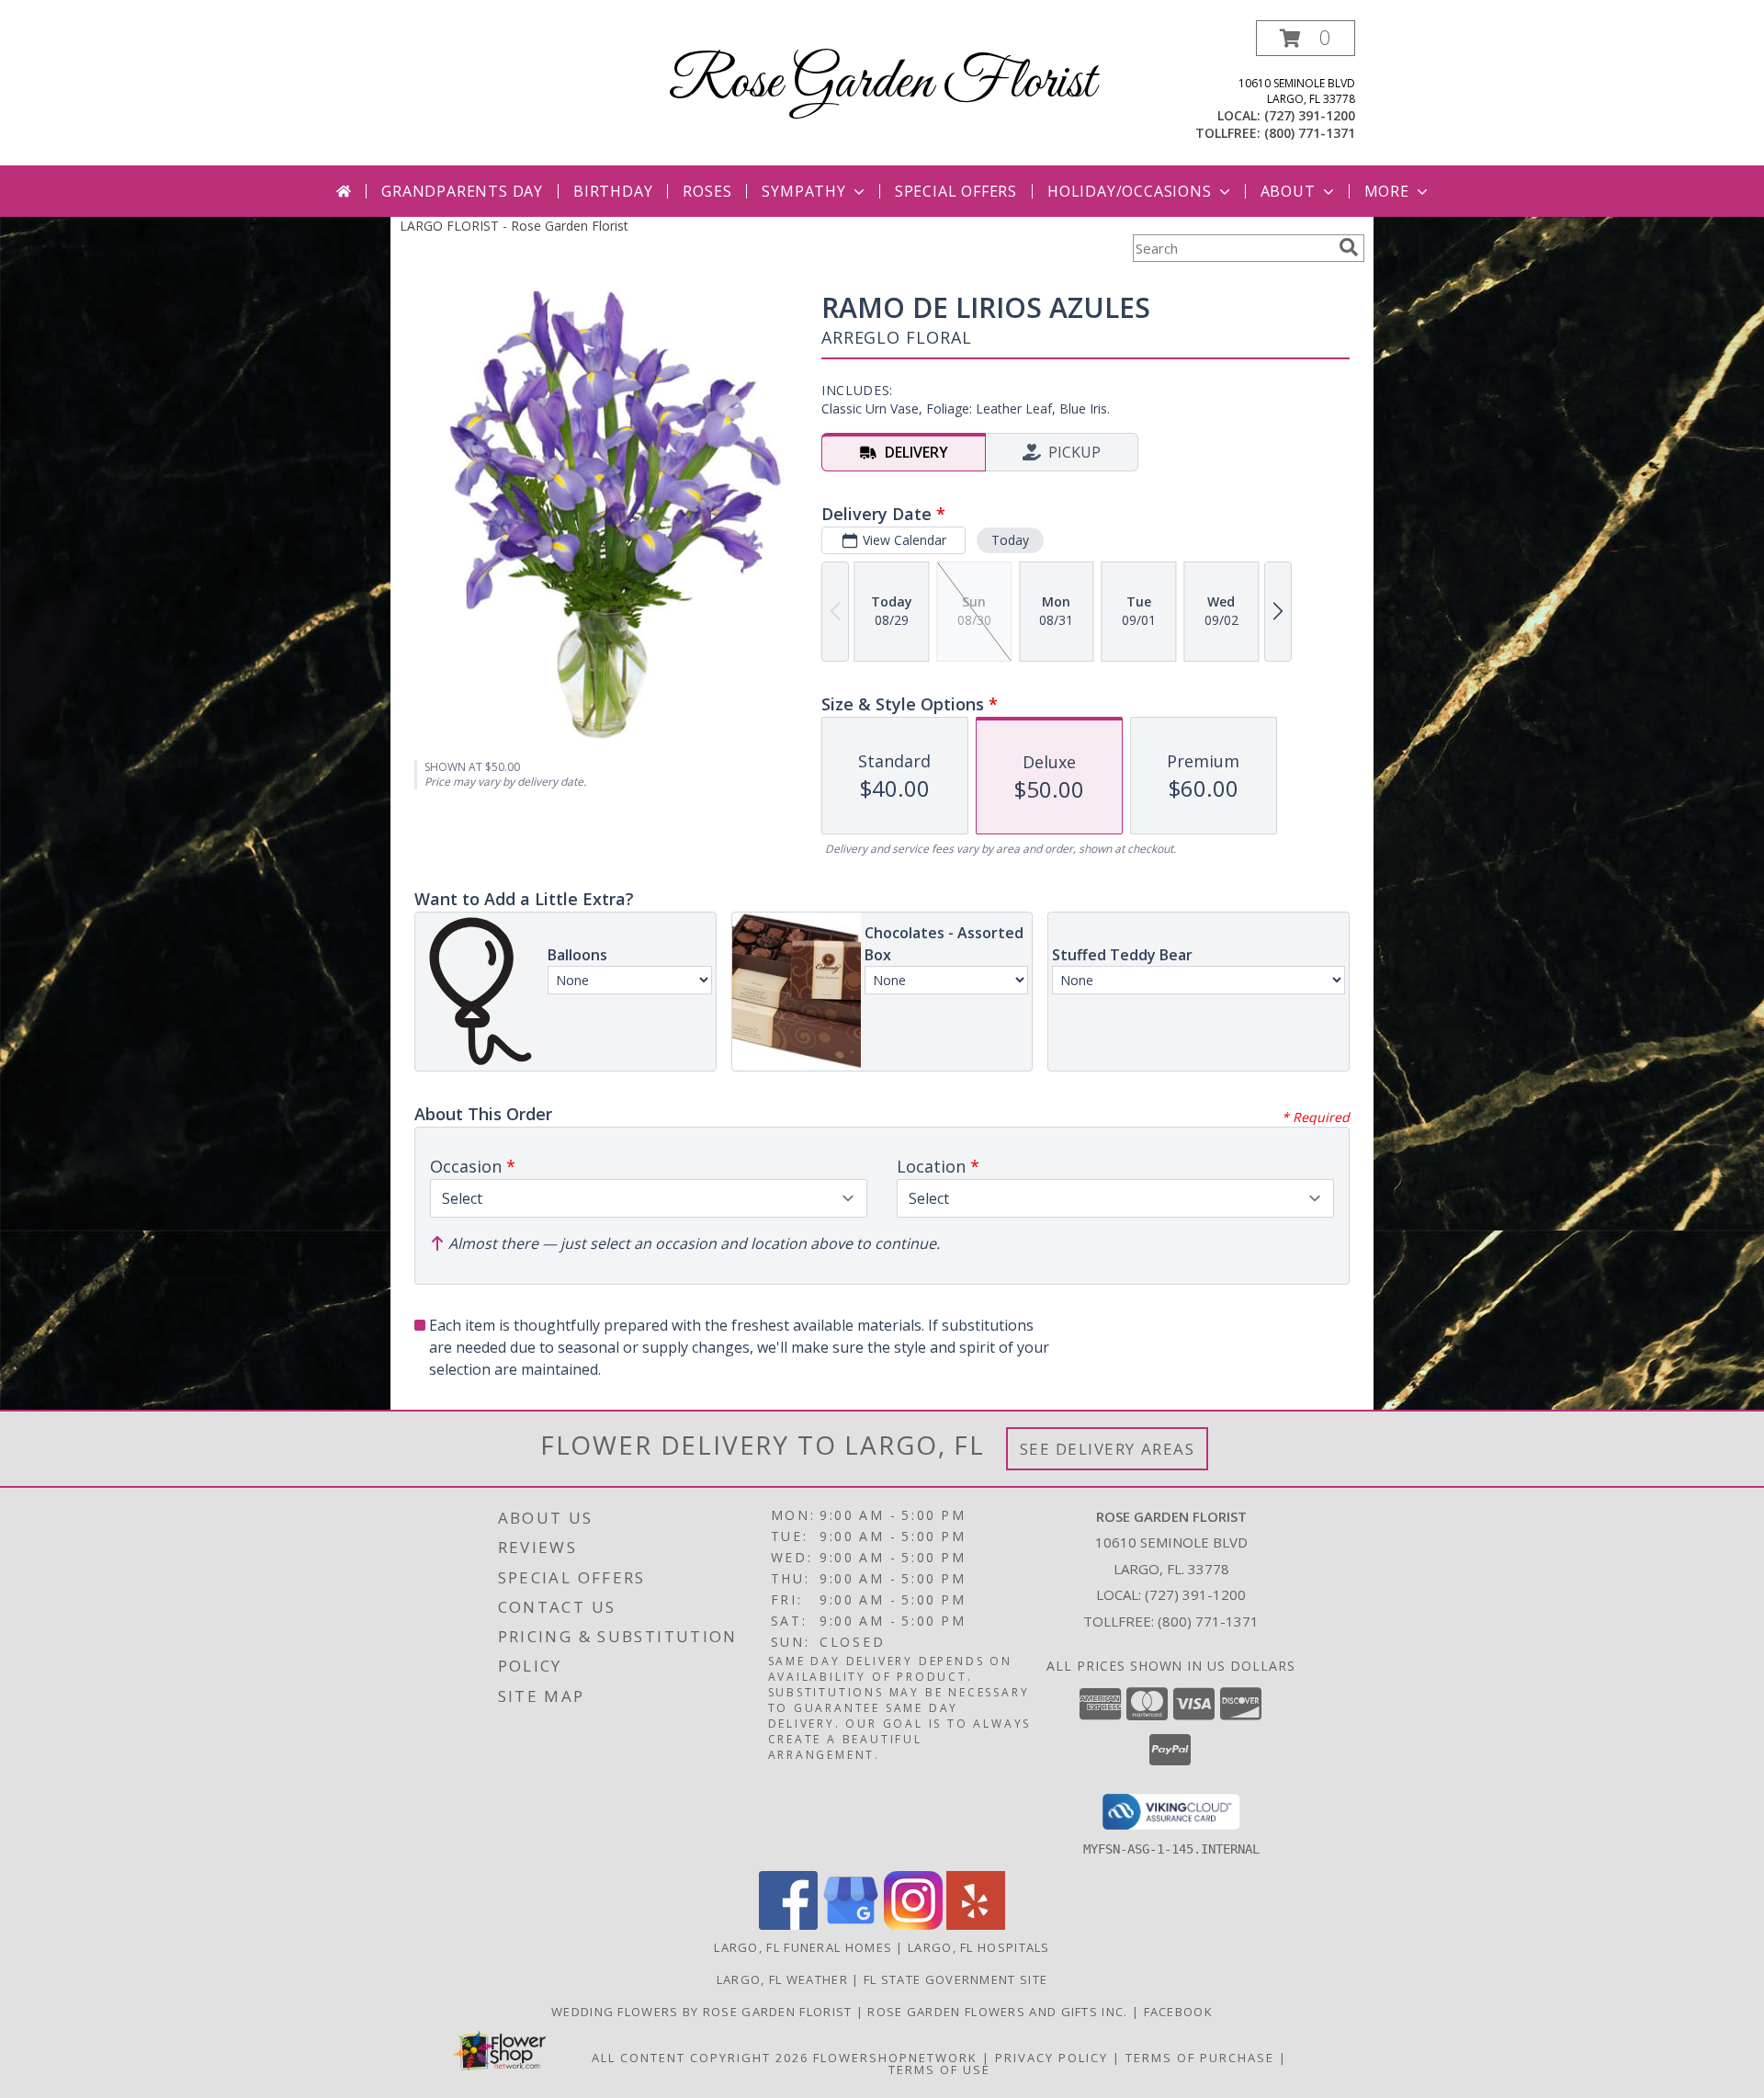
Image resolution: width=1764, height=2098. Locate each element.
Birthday (613, 191)
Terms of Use (939, 2070)
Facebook (1178, 2012)
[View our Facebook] (788, 1925)
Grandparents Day (462, 191)
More (1387, 191)
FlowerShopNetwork (895, 2058)
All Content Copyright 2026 (700, 2058)
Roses (707, 191)
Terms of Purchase (1200, 2058)
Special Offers (956, 191)
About (1288, 191)
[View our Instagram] (913, 1925)
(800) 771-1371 (1310, 133)
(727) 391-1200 (1310, 115)
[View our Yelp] (976, 1925)
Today (1010, 540)
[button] (1306, 38)
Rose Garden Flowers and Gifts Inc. (1000, 2012)
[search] (1349, 247)
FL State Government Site (955, 1979)
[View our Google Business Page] (851, 1925)
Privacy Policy (1052, 2058)
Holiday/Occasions (1130, 191)
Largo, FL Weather (782, 1979)
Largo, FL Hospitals (979, 1947)
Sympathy (803, 191)
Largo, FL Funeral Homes (803, 1947)
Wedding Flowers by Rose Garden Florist (704, 2012)
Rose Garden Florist (882, 83)
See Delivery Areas (1108, 1449)
